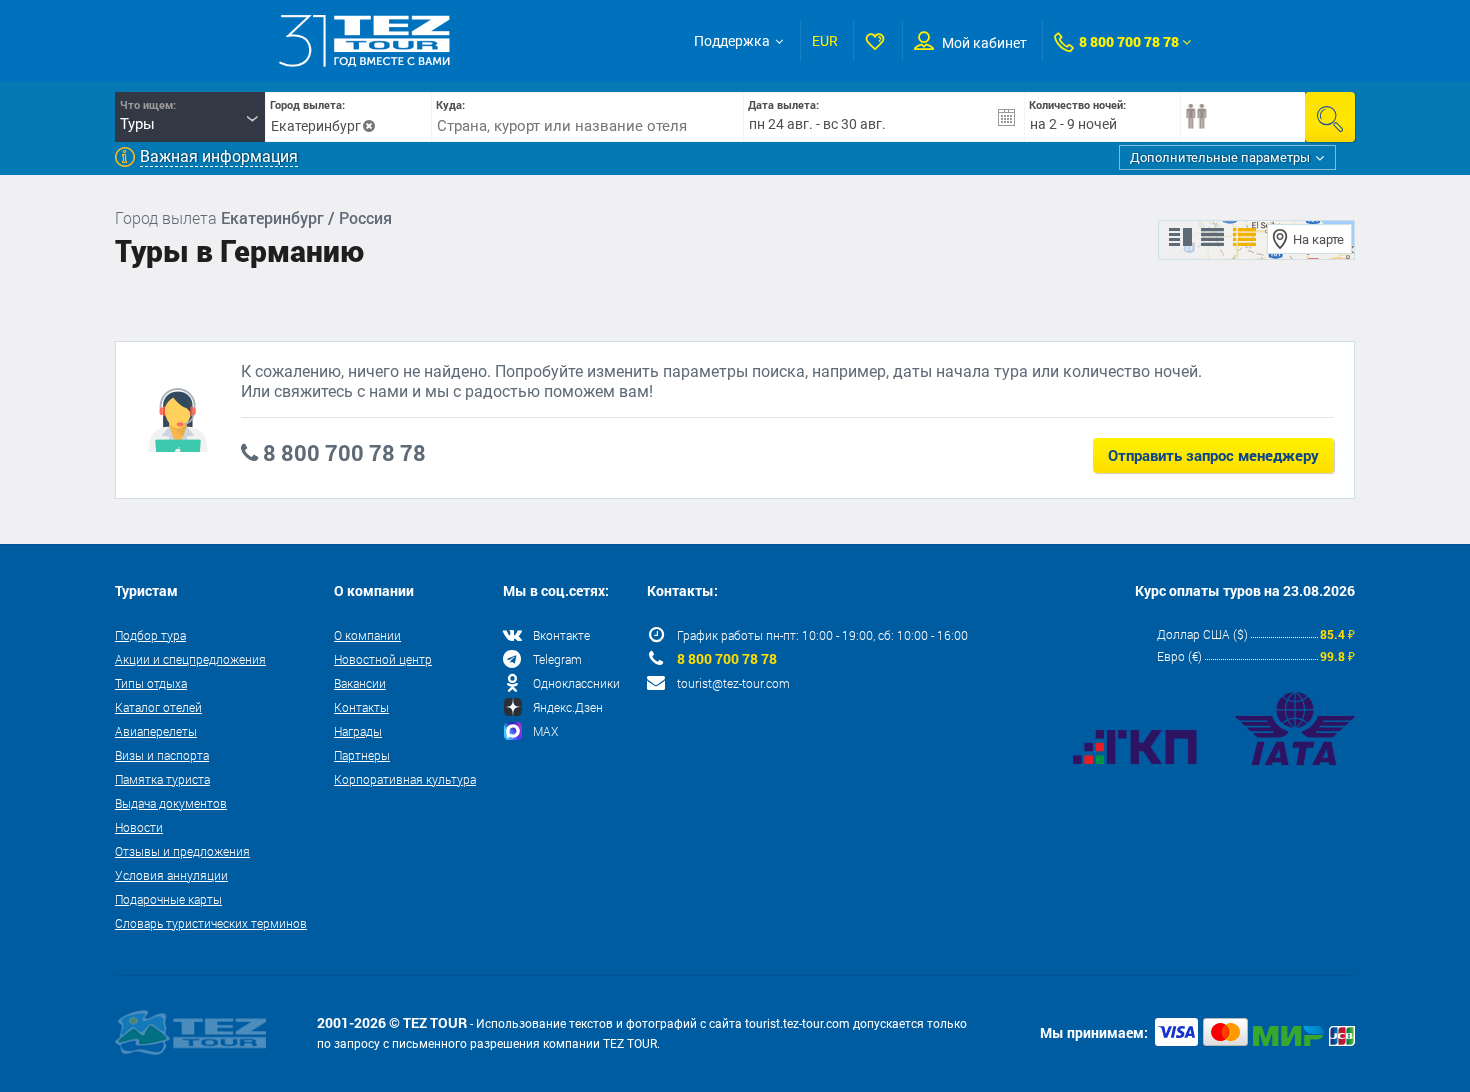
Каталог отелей (158, 707)
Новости (139, 827)
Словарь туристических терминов (211, 923)
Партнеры (362, 755)
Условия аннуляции (171, 875)
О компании (367, 635)
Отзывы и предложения (182, 851)
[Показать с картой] (1180, 238)
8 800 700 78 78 (1129, 41)
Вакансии (360, 683)
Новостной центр (383, 659)
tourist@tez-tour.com (733, 683)
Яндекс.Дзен (568, 707)
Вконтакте (561, 635)
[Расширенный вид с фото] (1244, 238)
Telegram (557, 659)
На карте (1318, 239)
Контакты (361, 707)
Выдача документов (171, 803)
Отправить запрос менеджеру (1213, 455)
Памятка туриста (162, 779)
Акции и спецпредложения (190, 659)
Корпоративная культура (405, 779)
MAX (545, 731)
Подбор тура (150, 635)
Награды (358, 731)
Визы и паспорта (162, 755)
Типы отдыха (151, 683)
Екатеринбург (316, 126)
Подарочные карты (168, 899)
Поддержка (732, 41)
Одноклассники (576, 683)
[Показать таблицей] (1212, 238)
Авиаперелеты (156, 731)
